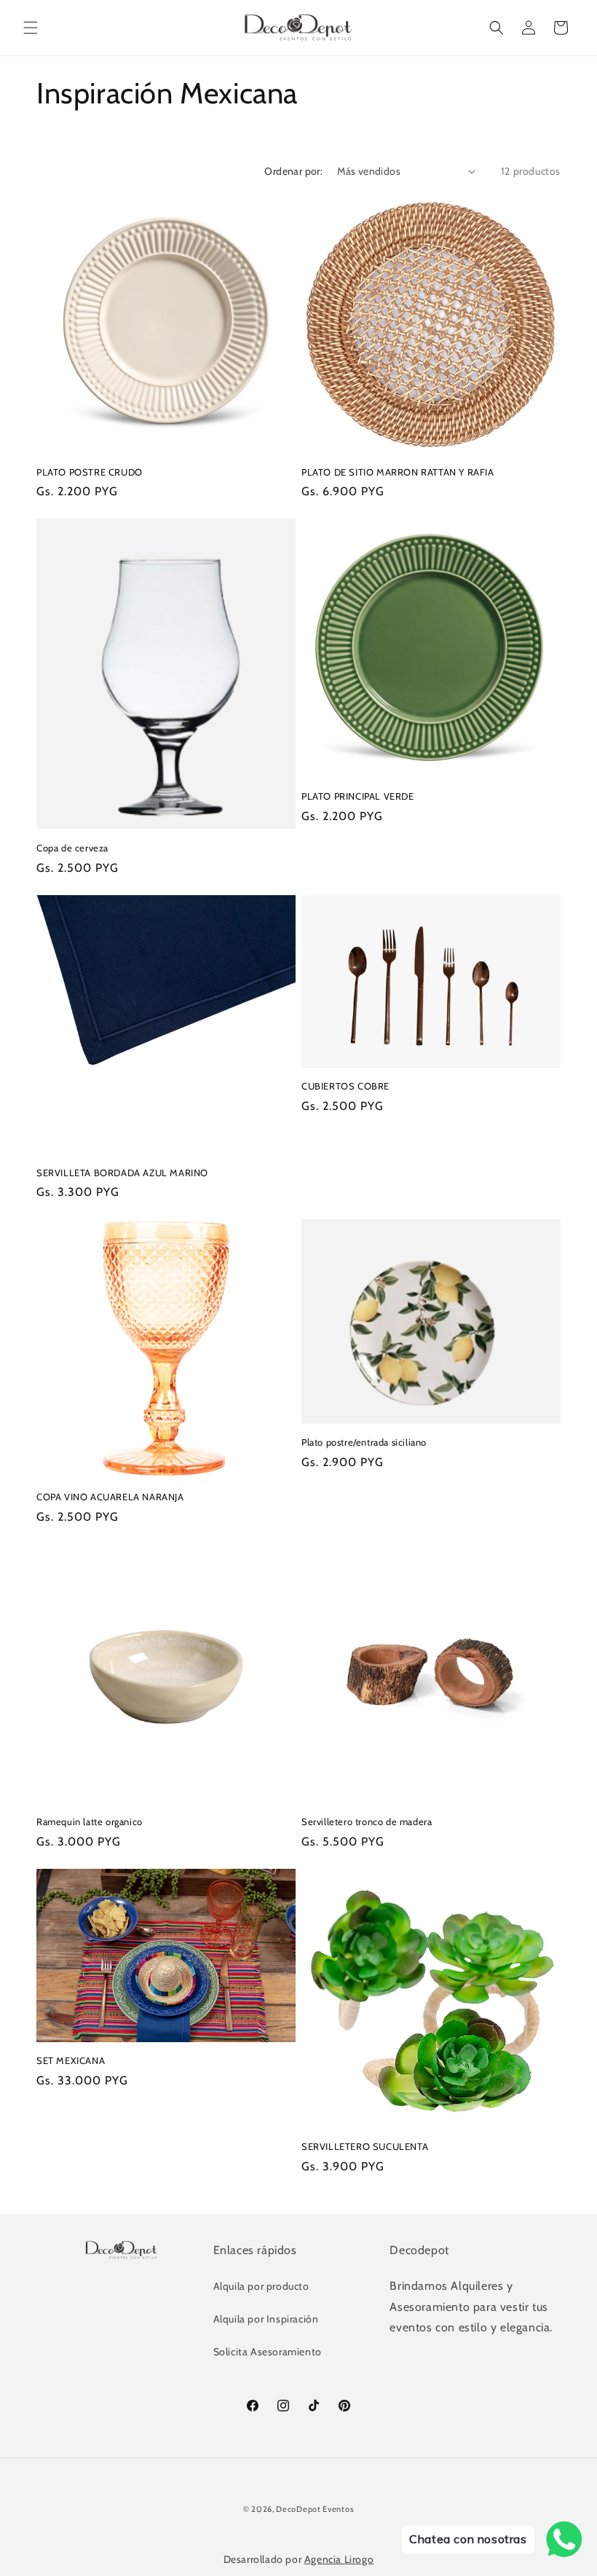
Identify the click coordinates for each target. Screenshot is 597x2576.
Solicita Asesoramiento (268, 2352)
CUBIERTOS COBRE (345, 1086)
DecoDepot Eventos (315, 2509)
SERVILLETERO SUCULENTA (365, 2146)
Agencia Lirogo (339, 2559)
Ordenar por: (293, 171)
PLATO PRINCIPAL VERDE (358, 796)
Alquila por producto (261, 2286)
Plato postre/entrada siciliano (364, 1442)
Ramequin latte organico (90, 1821)
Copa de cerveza (72, 848)
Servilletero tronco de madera (367, 1821)
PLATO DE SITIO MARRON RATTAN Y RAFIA (398, 472)
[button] (31, 28)
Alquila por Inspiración (266, 2319)
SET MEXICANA (71, 2060)
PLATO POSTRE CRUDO (90, 472)
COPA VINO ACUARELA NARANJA (110, 1497)
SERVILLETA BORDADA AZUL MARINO (122, 1173)
